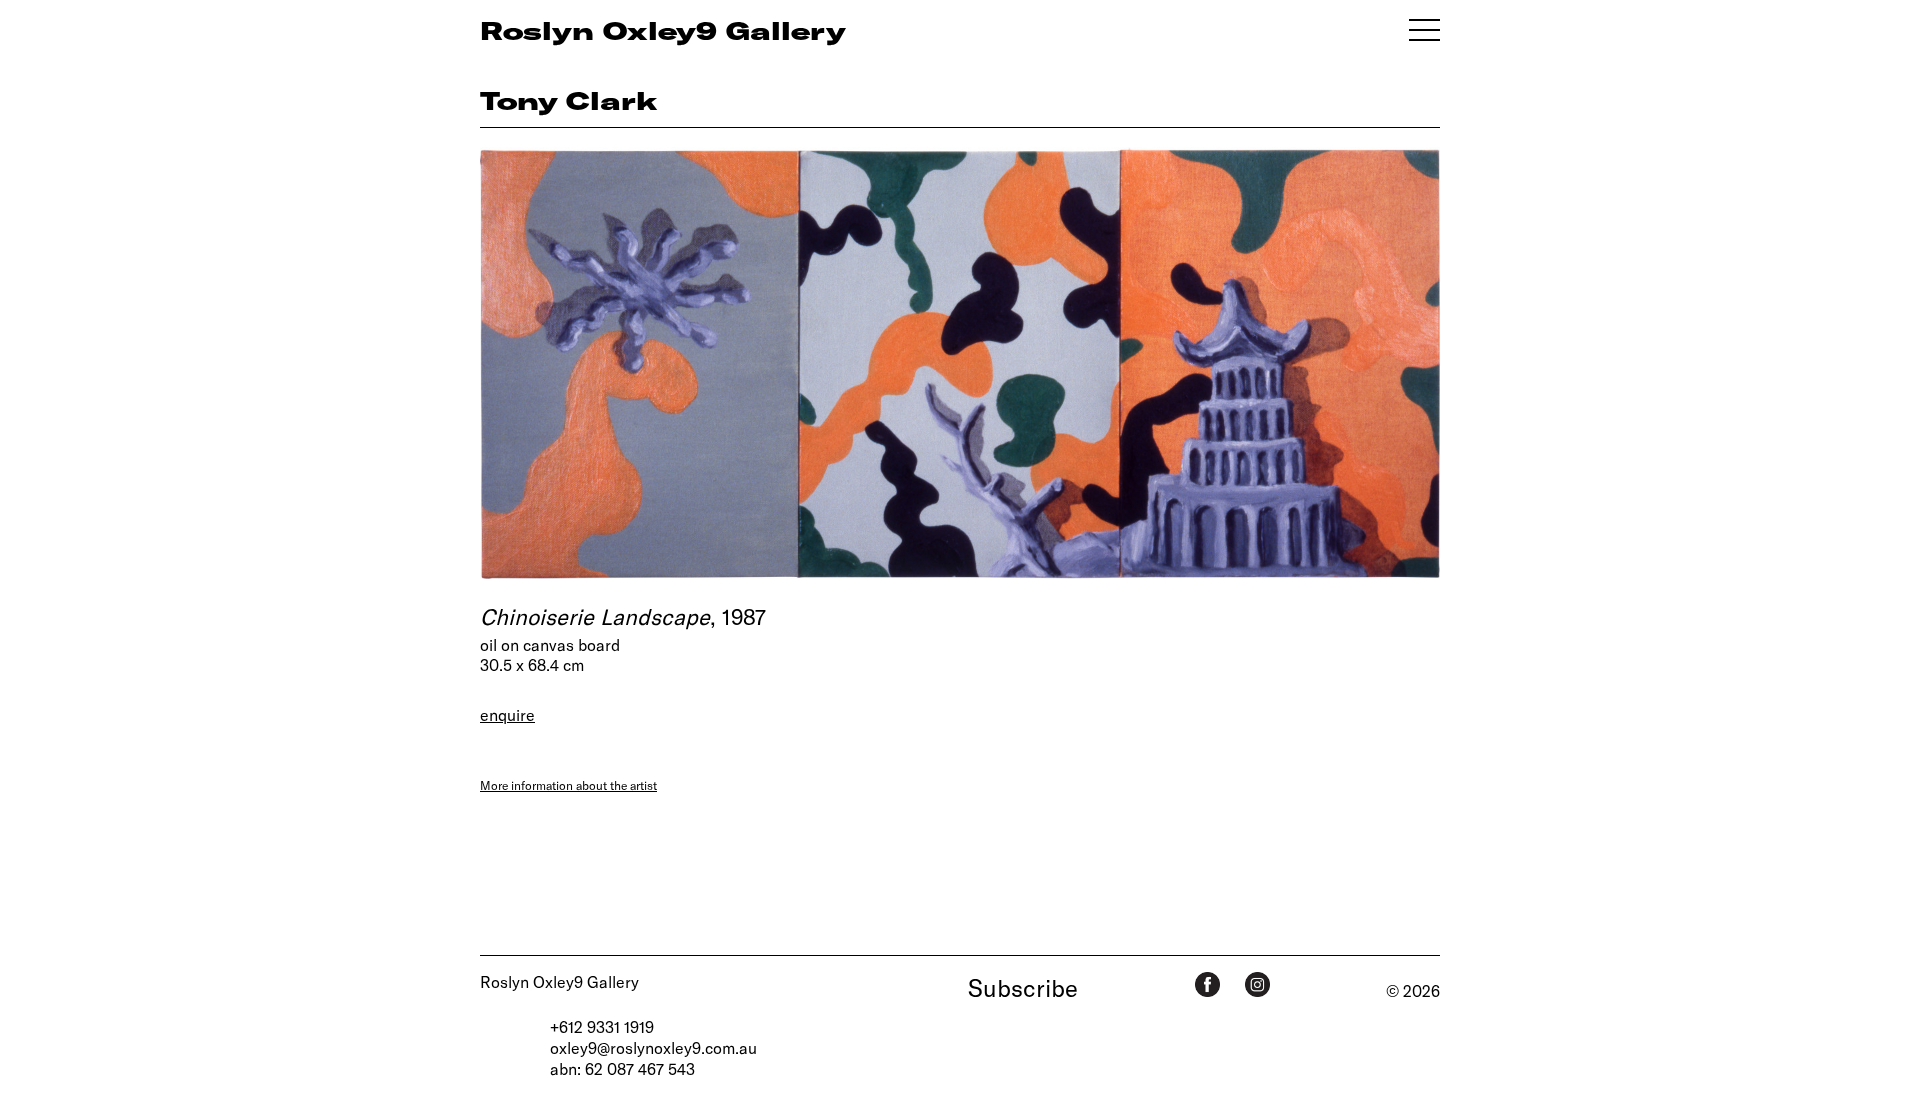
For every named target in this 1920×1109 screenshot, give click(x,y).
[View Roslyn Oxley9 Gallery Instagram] (1257, 984)
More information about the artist (568, 785)
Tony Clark (569, 100)
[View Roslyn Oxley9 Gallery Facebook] (1207, 984)
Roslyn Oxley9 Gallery (559, 981)
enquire (507, 714)
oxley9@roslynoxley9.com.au (653, 1047)
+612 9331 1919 (602, 1026)
